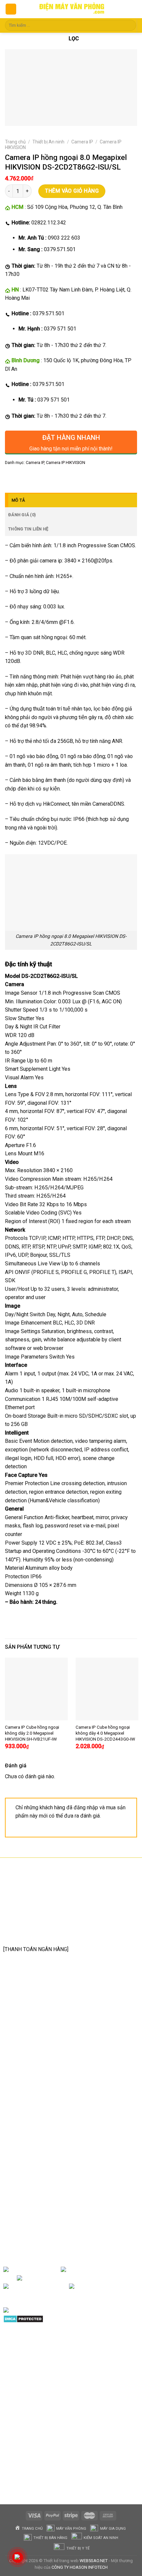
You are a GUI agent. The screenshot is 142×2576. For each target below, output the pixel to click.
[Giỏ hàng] (131, 9)
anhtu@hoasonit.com (36, 1934)
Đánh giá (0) (22, 515)
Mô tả (18, 500)
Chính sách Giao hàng (35, 2146)
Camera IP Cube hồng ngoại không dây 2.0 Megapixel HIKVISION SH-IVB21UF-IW (32, 1733)
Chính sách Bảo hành (35, 2125)
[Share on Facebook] (23, 477)
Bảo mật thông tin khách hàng (45, 2167)
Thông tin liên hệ (28, 529)
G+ (63, 2287)
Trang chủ (15, 142)
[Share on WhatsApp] (11, 477)
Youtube (92, 2278)
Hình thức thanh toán (34, 2156)
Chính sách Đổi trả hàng (38, 2135)
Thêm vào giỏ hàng (72, 191)
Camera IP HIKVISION (66, 462)
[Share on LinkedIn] (71, 477)
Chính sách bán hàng (34, 2115)
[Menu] (11, 9)
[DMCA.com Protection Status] (23, 2318)
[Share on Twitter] (35, 477)
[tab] (71, 500)
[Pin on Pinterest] (59, 477)
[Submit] (130, 25)
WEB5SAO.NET (94, 2561)
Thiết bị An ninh (48, 142)
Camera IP (82, 142)
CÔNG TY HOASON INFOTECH (80, 2567)
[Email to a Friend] (47, 477)
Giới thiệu (49, 2270)
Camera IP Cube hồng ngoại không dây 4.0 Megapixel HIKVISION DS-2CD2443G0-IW (105, 1733)
